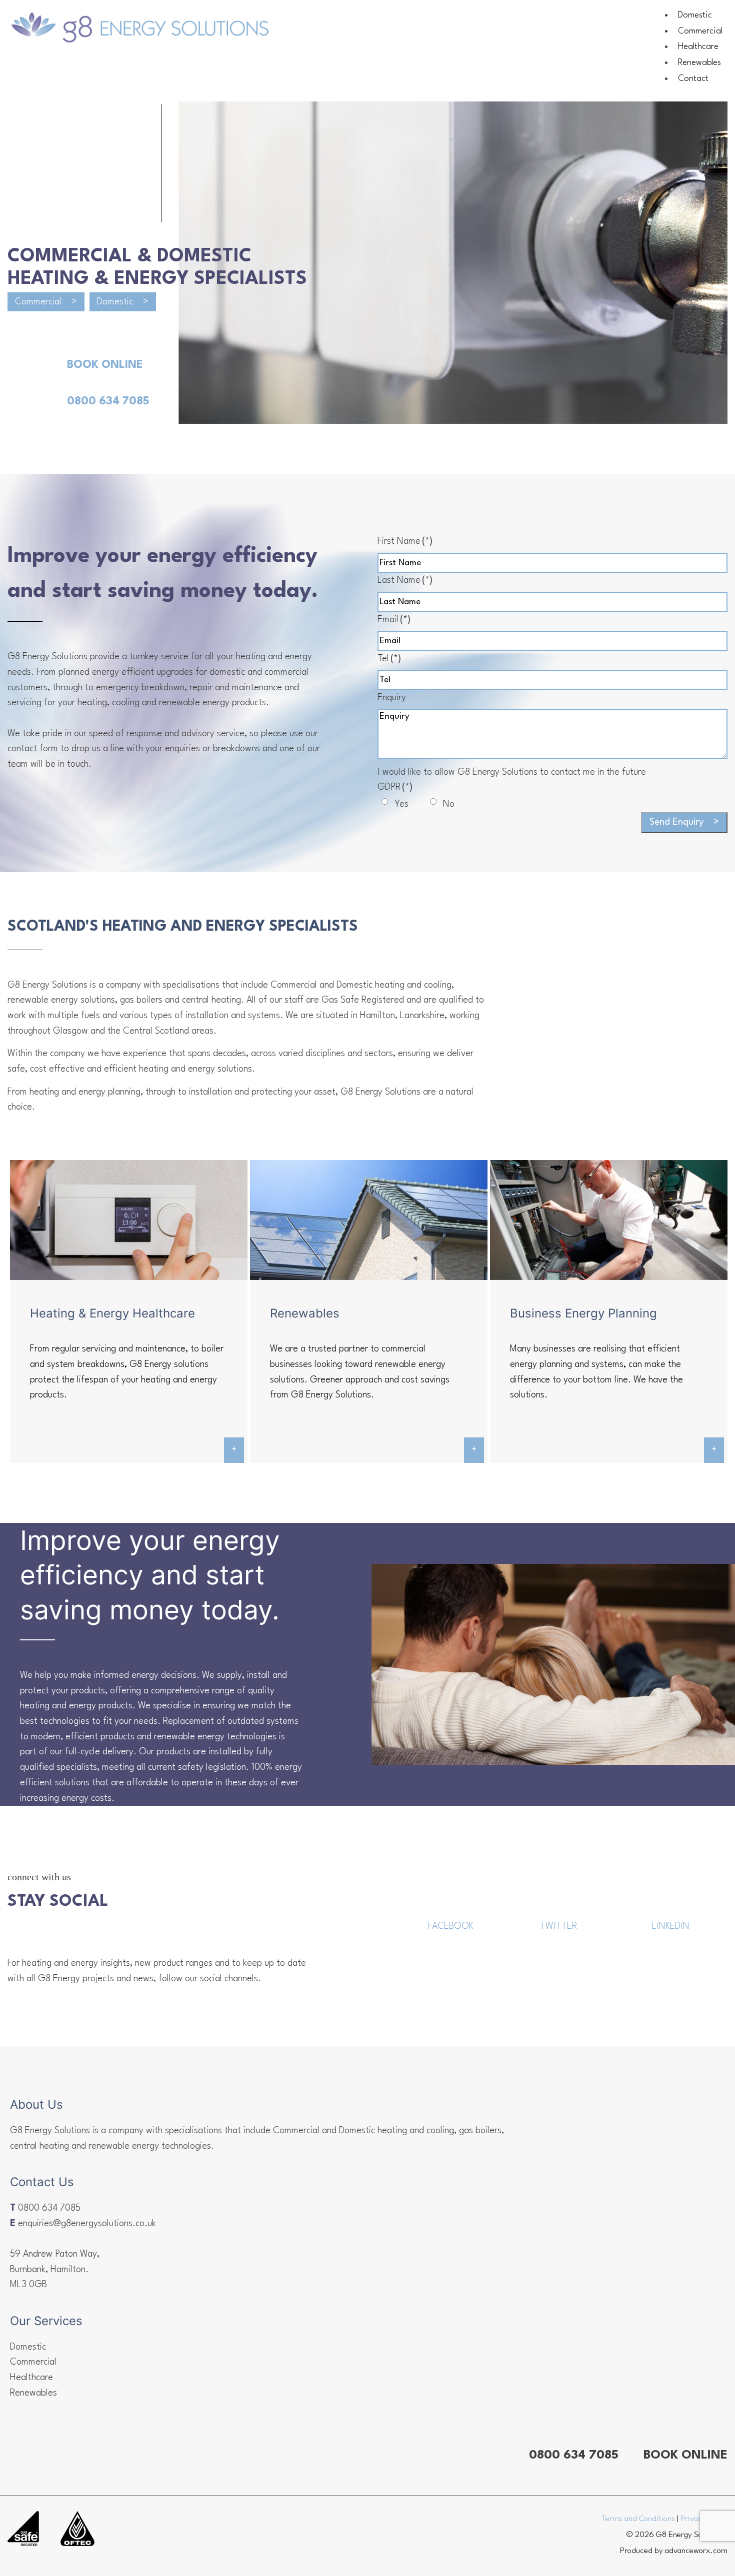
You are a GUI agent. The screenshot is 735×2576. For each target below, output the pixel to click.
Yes (400, 804)
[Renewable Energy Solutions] (369, 1311)
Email (394, 620)
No (447, 804)
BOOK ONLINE (105, 365)
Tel (389, 659)
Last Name (405, 580)
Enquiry (392, 698)
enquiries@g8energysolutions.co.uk (87, 2224)
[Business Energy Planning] (609, 1311)
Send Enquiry (676, 822)
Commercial (38, 302)
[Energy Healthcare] (129, 1311)
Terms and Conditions (638, 2519)
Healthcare (31, 2378)
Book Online (685, 2455)
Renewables (33, 2393)
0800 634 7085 (108, 401)
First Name (405, 541)
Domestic (115, 302)
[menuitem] (695, 15)
